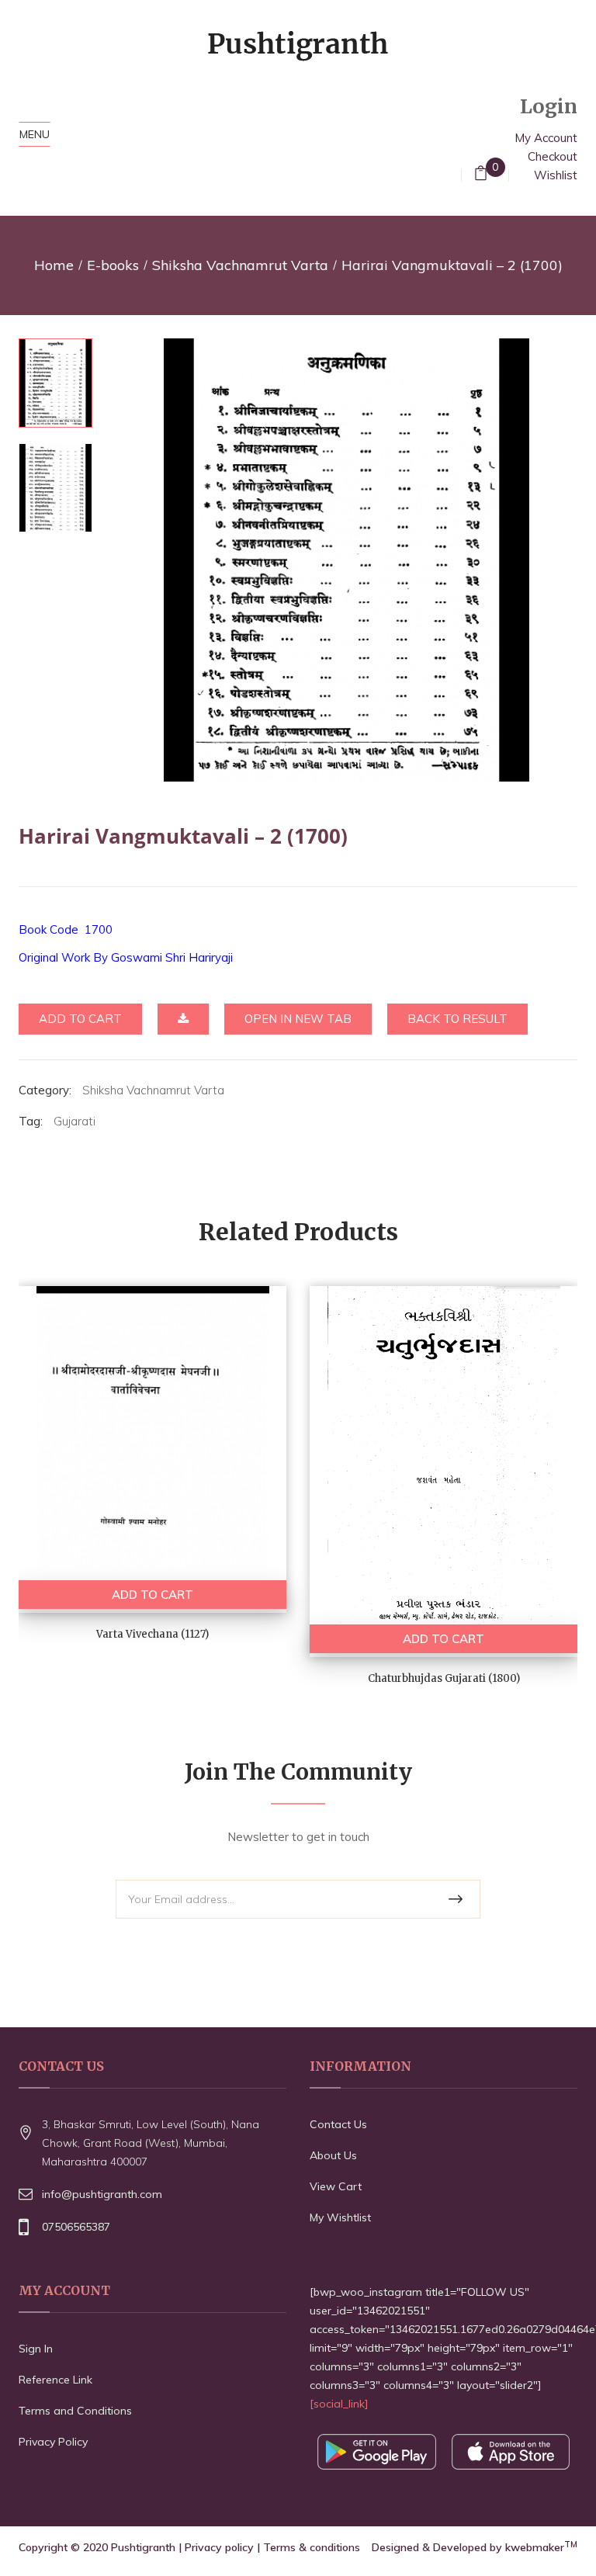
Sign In (36, 2349)
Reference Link (55, 2380)
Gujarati (74, 1121)
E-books (113, 265)
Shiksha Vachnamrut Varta (240, 265)
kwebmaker (541, 2547)
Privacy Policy (53, 2442)
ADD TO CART (152, 1595)
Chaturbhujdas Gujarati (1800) (444, 1678)
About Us (333, 2155)
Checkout (553, 156)
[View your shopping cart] (481, 175)
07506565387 (76, 2227)
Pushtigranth (143, 2547)
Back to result (457, 1019)
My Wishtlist (340, 2217)
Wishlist (556, 175)
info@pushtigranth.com (102, 2194)
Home (54, 265)
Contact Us (338, 2124)
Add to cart (80, 1019)
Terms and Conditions (75, 2411)
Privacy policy (219, 2547)
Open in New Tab (298, 1019)
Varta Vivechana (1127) (152, 1634)
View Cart (336, 2186)
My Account (546, 138)
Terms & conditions (312, 2547)
